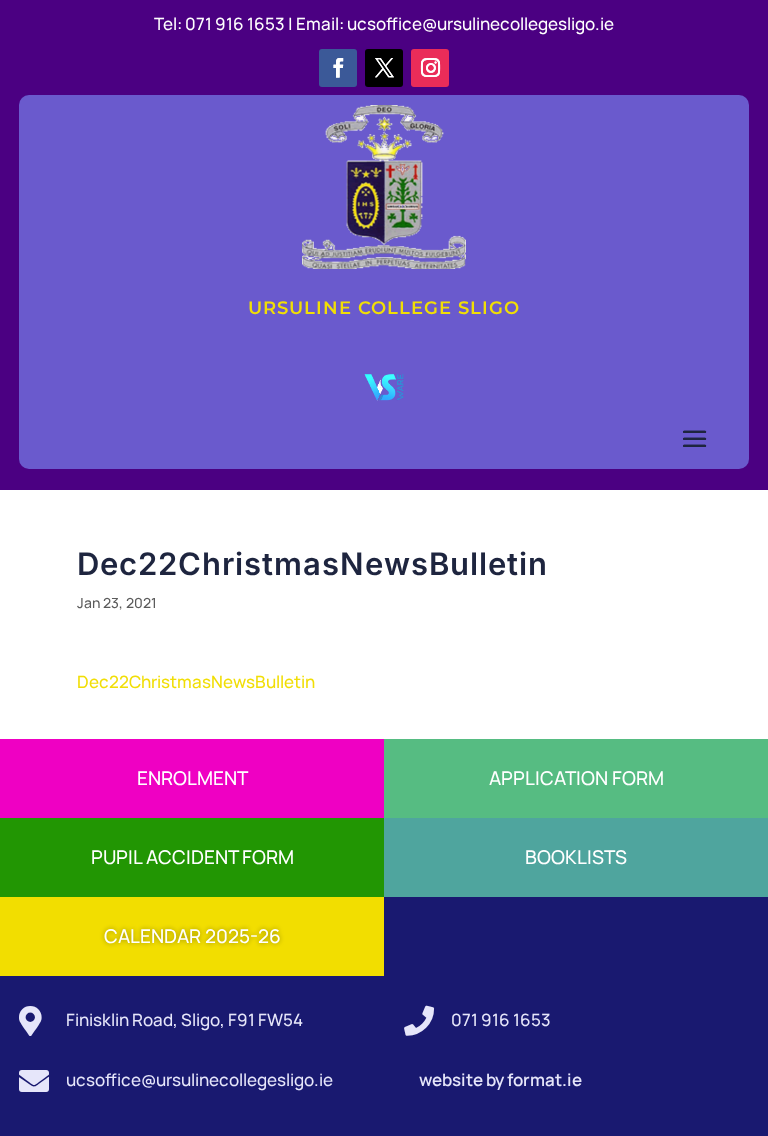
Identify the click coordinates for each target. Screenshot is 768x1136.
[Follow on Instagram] (430, 68)
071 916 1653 (501, 1019)
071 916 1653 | (240, 23)
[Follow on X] (384, 68)
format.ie (543, 1079)
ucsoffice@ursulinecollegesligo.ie (480, 23)
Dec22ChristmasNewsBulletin (196, 681)
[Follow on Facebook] (338, 68)
